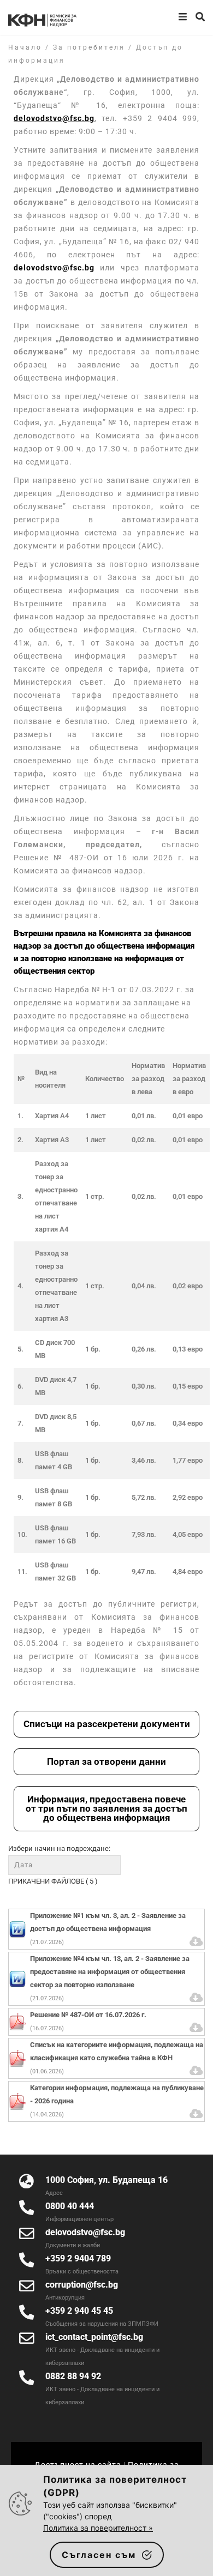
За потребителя (89, 47)
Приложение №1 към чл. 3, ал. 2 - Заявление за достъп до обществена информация (108, 1922)
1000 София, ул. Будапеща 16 (106, 2180)
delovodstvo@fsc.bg (54, 268)
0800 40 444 (70, 2206)
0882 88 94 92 (73, 2376)
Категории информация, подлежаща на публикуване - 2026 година (117, 2094)
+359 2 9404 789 (78, 2258)
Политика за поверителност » (98, 2528)
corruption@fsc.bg (82, 2285)
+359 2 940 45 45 (79, 2311)
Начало (25, 47)
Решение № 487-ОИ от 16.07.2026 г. (88, 2015)
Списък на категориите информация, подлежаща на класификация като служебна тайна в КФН (117, 2051)
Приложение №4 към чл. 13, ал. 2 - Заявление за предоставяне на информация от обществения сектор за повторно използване (110, 1972)
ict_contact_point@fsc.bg (94, 2337)
